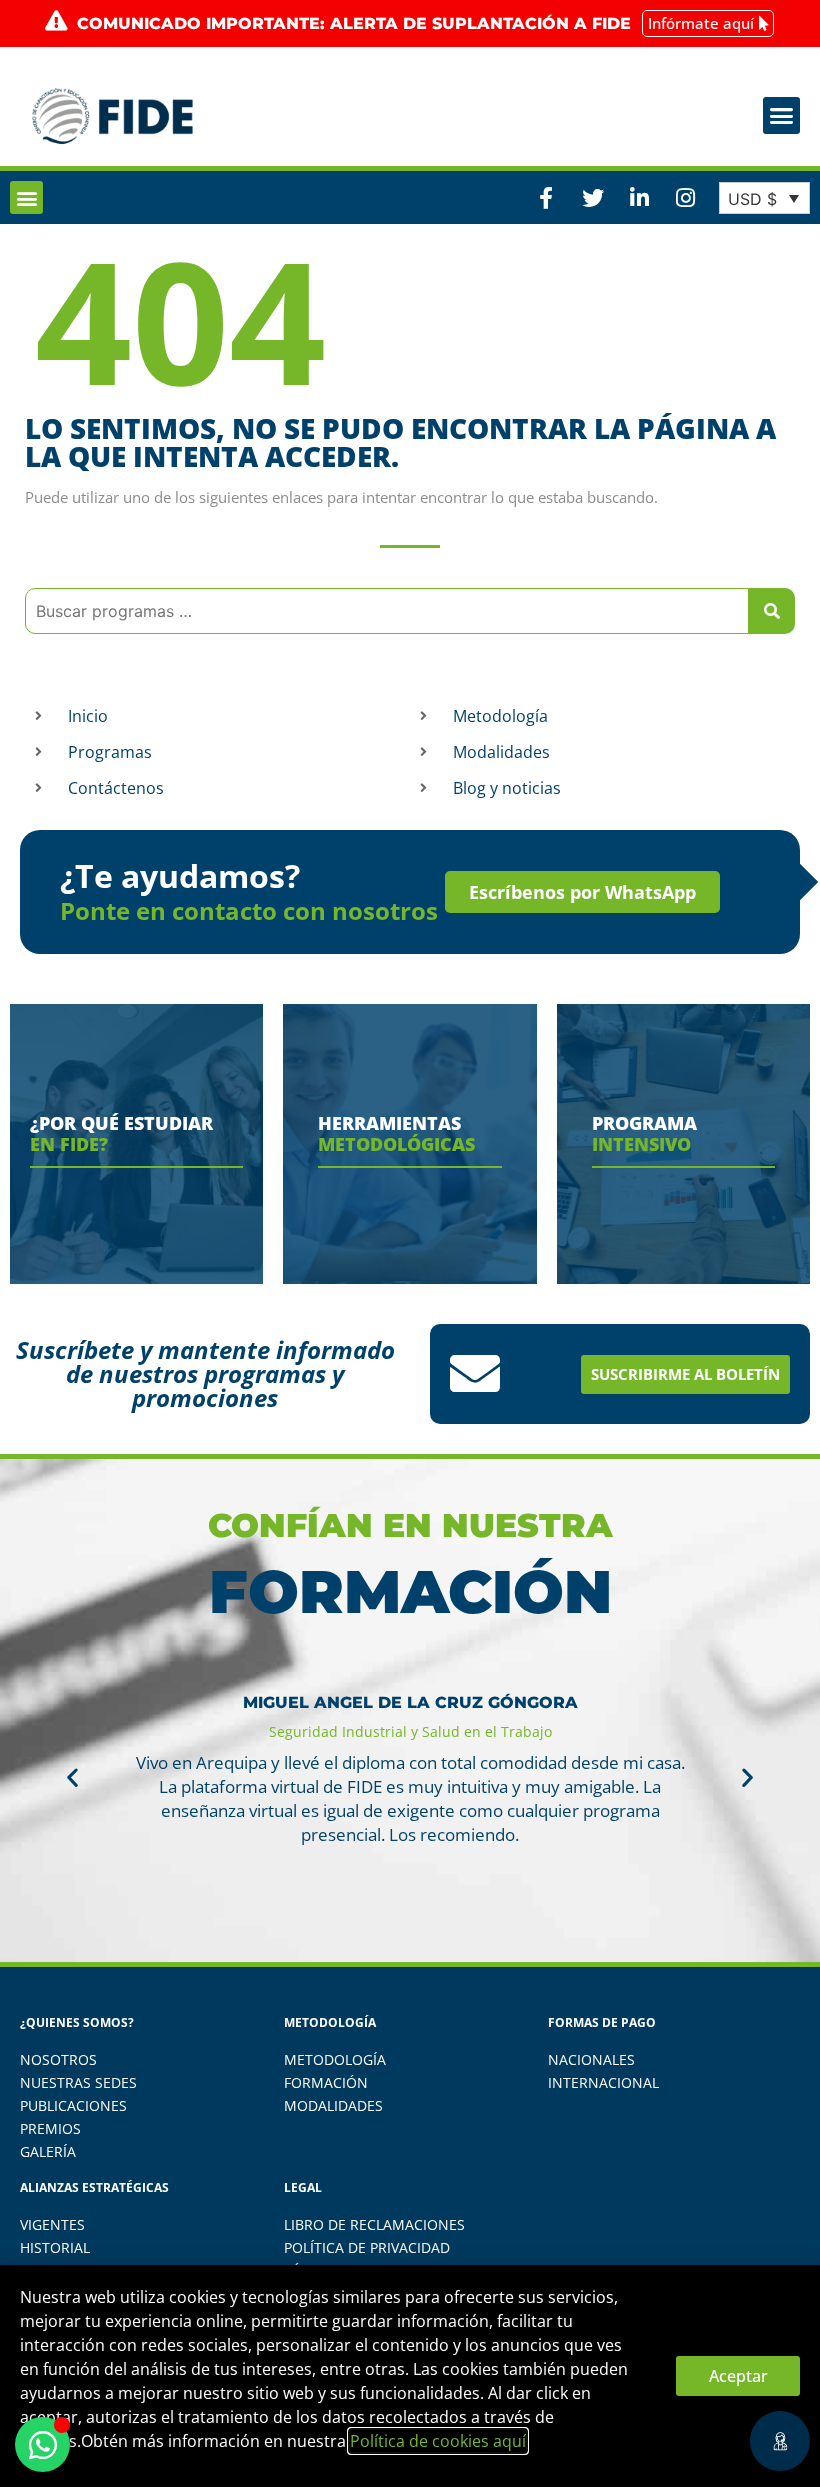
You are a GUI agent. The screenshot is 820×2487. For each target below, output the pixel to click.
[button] (782, 116)
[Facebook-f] (546, 198)
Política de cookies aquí (438, 2441)
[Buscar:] (387, 611)
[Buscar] (772, 611)
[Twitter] (592, 198)
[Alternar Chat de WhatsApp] (42, 2444)
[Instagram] (685, 198)
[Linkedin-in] (639, 198)
